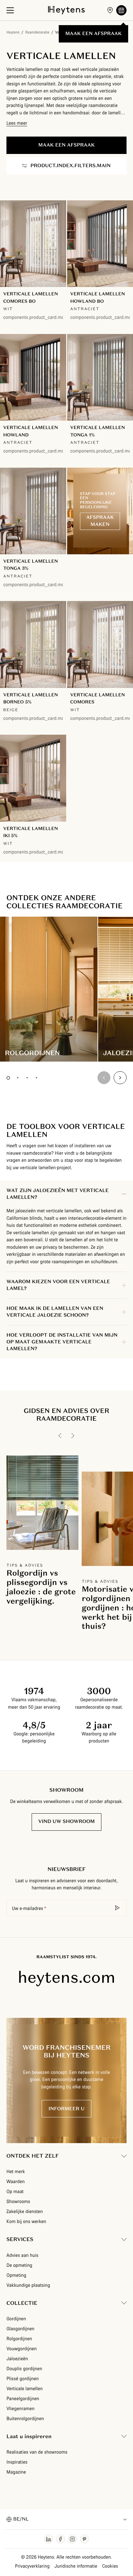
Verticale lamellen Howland (31, 431)
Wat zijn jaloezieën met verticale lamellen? (58, 1194)
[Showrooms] (110, 10)
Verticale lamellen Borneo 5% (31, 698)
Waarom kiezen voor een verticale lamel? (58, 1285)
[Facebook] (61, 2539)
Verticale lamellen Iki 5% (31, 832)
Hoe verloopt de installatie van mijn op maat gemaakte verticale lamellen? (62, 1342)
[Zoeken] (118, 1908)
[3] (27, 1078)
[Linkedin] (49, 2539)
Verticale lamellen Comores (98, 698)
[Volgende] (120, 1078)
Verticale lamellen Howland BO (98, 297)
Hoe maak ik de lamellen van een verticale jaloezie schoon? (55, 1312)
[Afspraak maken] (121, 10)
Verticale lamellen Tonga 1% (98, 431)
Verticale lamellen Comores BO (31, 297)
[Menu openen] (10, 10)
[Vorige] (60, 1436)
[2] (18, 1078)
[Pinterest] (84, 2539)
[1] (8, 1078)
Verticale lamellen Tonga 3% (31, 565)
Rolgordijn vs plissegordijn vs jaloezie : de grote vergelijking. (41, 1587)
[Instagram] (72, 2539)
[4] (36, 1078)
